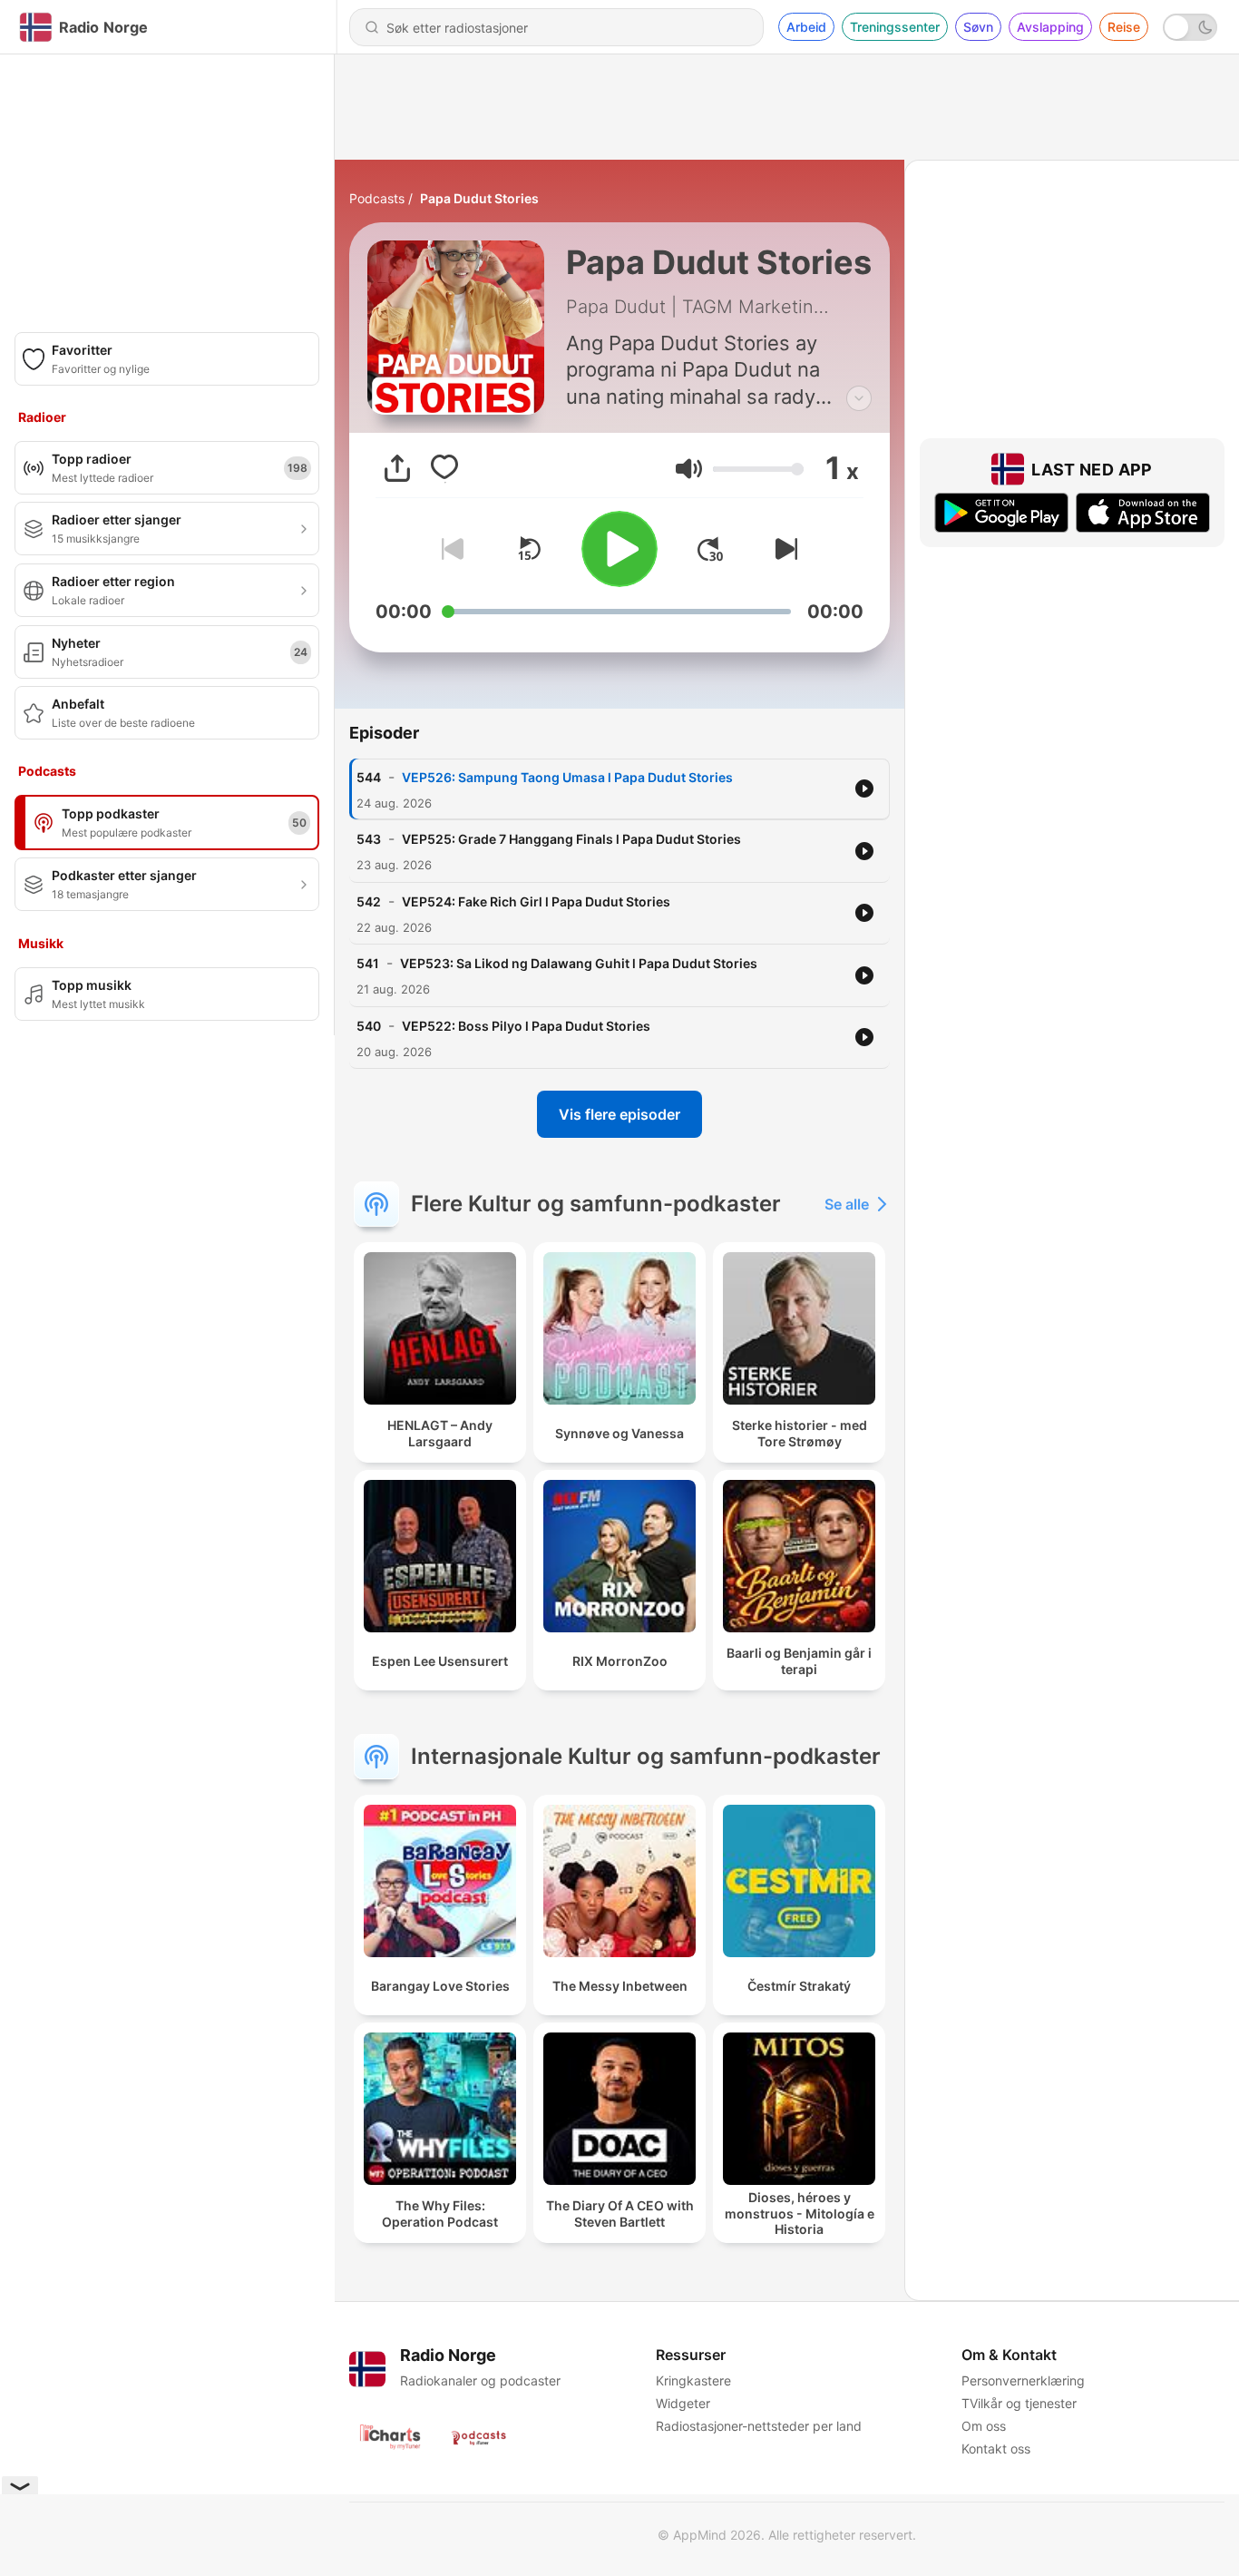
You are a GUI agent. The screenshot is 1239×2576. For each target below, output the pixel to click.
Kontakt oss (996, 2449)
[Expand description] (859, 398)
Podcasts (377, 198)
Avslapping (1050, 27)
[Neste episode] (783, 549)
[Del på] (397, 468)
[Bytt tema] (1190, 27)
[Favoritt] (444, 468)
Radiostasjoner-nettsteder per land (759, 2426)
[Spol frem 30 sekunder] (710, 549)
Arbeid (806, 27)
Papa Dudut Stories (479, 198)
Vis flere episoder (619, 1114)
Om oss (984, 2426)
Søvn (978, 27)
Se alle (847, 1204)
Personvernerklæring (1023, 2380)
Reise (1124, 27)
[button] (689, 469)
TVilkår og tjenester (1019, 2403)
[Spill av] (619, 549)
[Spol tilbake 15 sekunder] (529, 549)
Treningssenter (895, 27)
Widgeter (683, 2403)
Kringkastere (693, 2380)
